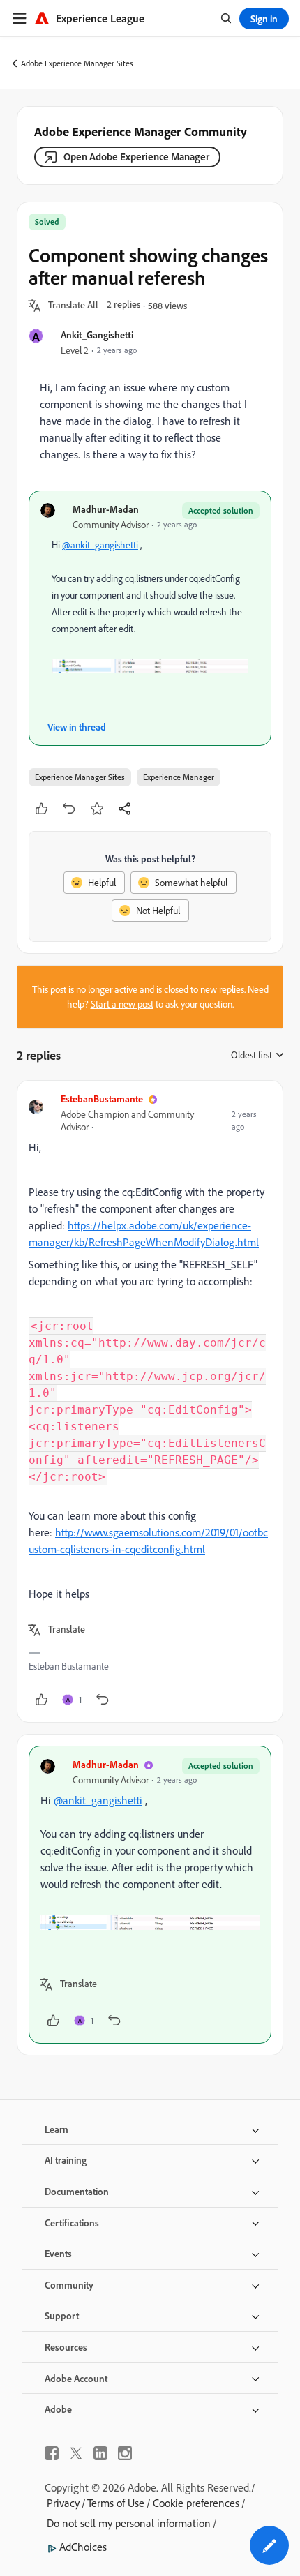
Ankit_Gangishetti (97, 335)
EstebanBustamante (102, 1099)
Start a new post (122, 1004)
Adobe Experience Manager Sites (77, 63)
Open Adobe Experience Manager (136, 157)
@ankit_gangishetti (100, 545)
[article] (150, 1401)
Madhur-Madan (106, 509)
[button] (73, 306)
